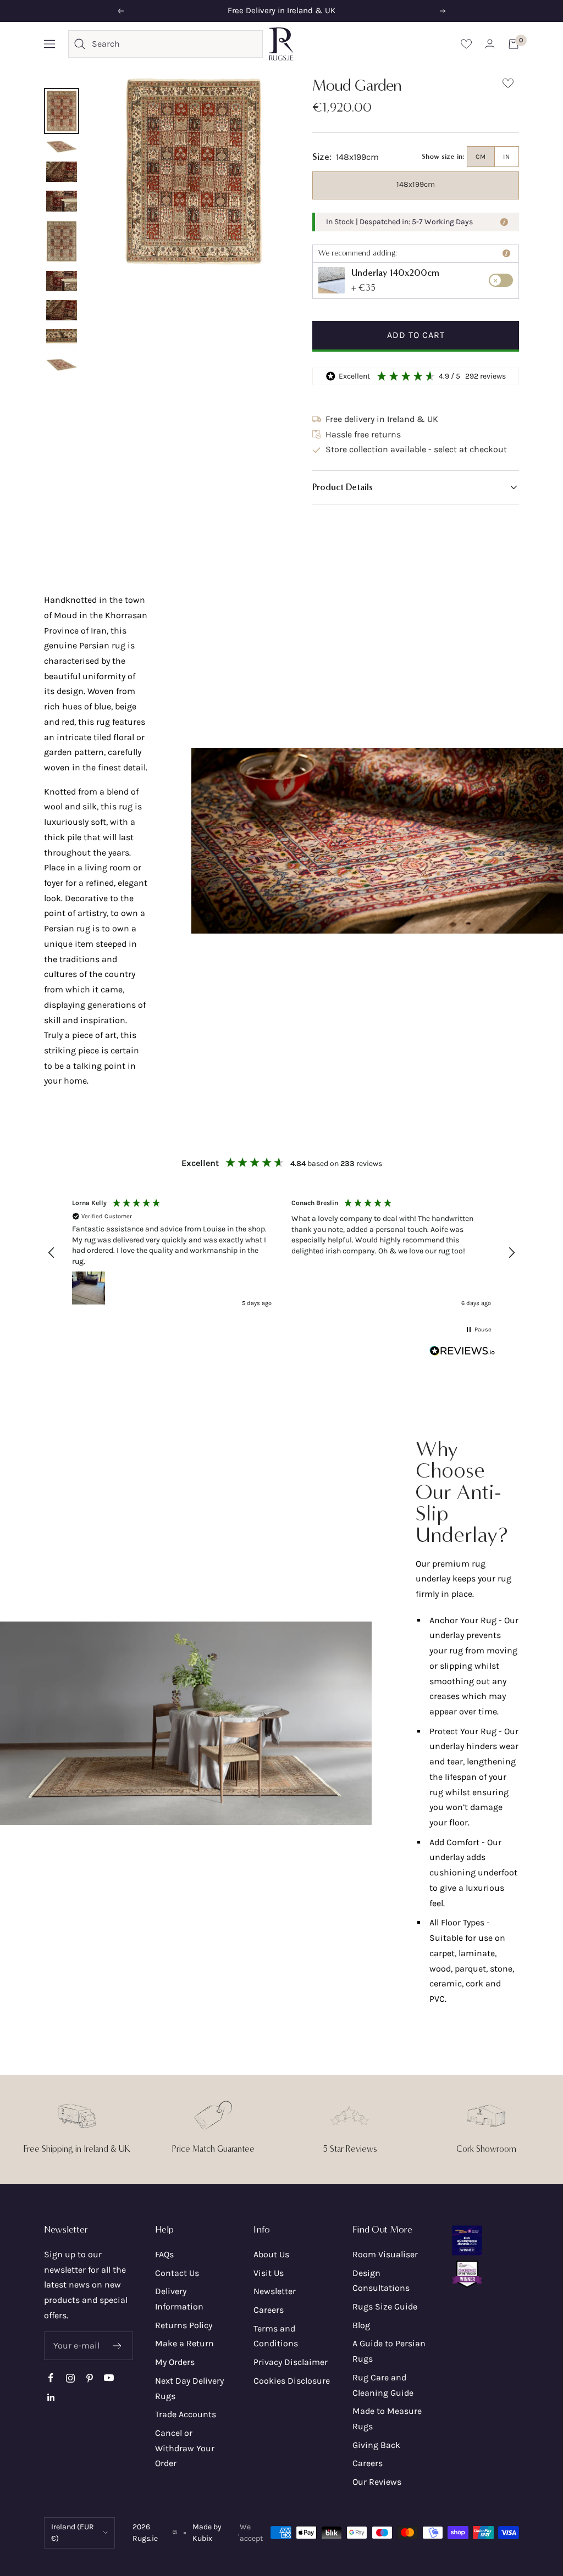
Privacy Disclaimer (291, 2362)
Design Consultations (381, 2281)
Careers (269, 2310)
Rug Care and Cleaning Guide (383, 2385)
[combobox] (174, 44)
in (507, 157)
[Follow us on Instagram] (70, 2378)
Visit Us (269, 2273)
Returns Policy (184, 2325)
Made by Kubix (207, 2533)
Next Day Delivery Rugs (189, 2388)
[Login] (490, 44)
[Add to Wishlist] (508, 85)
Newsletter (275, 2291)
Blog (361, 2325)
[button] (416, 487)
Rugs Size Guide (385, 2306)
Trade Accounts (186, 2414)
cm (481, 157)
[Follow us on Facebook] (51, 2378)
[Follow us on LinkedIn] (51, 2397)
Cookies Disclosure (292, 2381)
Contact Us (177, 2273)
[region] (281, 1253)
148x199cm (416, 184)
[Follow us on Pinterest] (89, 2378)
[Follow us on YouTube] (109, 2378)
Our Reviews (377, 2482)
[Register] (117, 2346)
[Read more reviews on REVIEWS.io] (462, 1353)
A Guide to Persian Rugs (389, 2351)
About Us (271, 2254)
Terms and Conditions (276, 2336)
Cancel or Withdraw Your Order (185, 2448)
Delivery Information (179, 2299)
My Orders (175, 2362)
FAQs (164, 2254)
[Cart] (514, 44)
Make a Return (184, 2343)
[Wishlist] (466, 44)
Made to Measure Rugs (387, 2419)
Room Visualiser (385, 2254)
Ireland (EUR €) (73, 2533)
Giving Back (376, 2445)
